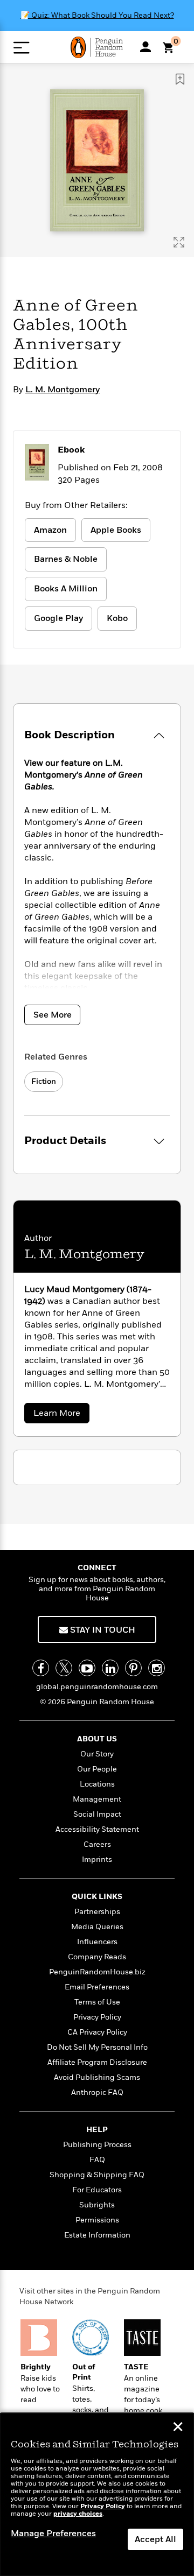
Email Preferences (97, 1987)
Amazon (50, 530)
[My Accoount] (145, 47)
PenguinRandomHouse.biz (97, 1972)
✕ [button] (178, 2428)
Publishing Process (97, 2145)
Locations (97, 1784)
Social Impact (97, 1814)
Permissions (97, 2220)
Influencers (97, 1942)
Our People (97, 1769)
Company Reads (97, 1957)
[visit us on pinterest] (133, 1668)
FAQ (97, 2160)
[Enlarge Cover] (179, 242)
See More (53, 1015)
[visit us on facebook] (41, 1668)
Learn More (61, 1415)
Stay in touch (102, 1630)
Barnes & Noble (66, 559)
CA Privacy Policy (97, 2032)
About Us (97, 1739)
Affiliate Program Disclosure (97, 2062)
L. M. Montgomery (63, 390)
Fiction (44, 1081)
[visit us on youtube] (87, 1668)
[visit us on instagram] (157, 1668)
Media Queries (97, 1927)
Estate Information (97, 2235)
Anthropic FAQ (97, 2092)
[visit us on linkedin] (110, 1668)
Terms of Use (97, 2002)
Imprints (97, 1859)
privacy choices (78, 2514)
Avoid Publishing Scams (97, 2077)
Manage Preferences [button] (53, 2533)
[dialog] (97, 2494)
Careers (97, 1844)
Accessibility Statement (97, 1829)
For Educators (97, 2190)
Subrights (97, 2205)
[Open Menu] (21, 48)
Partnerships (97, 1912)
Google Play (58, 618)
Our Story (97, 1754)
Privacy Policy (97, 2017)
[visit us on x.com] (64, 1668)
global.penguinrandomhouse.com (97, 1687)
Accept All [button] (155, 2539)
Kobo (117, 618)
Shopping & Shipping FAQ (97, 2175)
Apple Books (116, 530)
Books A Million (66, 589)
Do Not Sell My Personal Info (97, 2047)
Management (97, 1799)
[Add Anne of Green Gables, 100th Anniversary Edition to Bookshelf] (180, 79)
